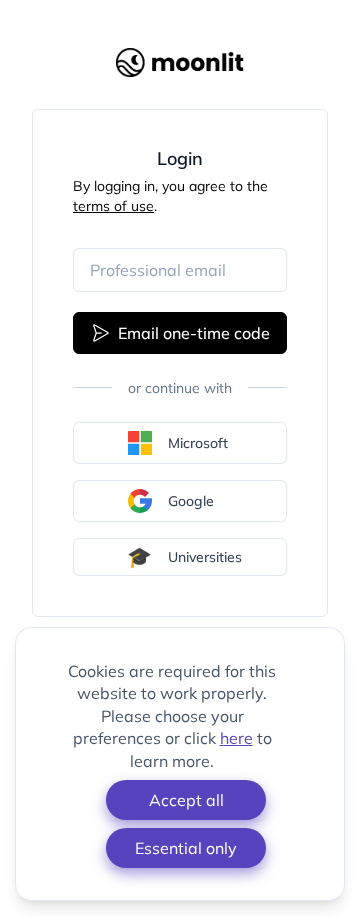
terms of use (113, 206)
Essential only (186, 848)
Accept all (186, 800)
